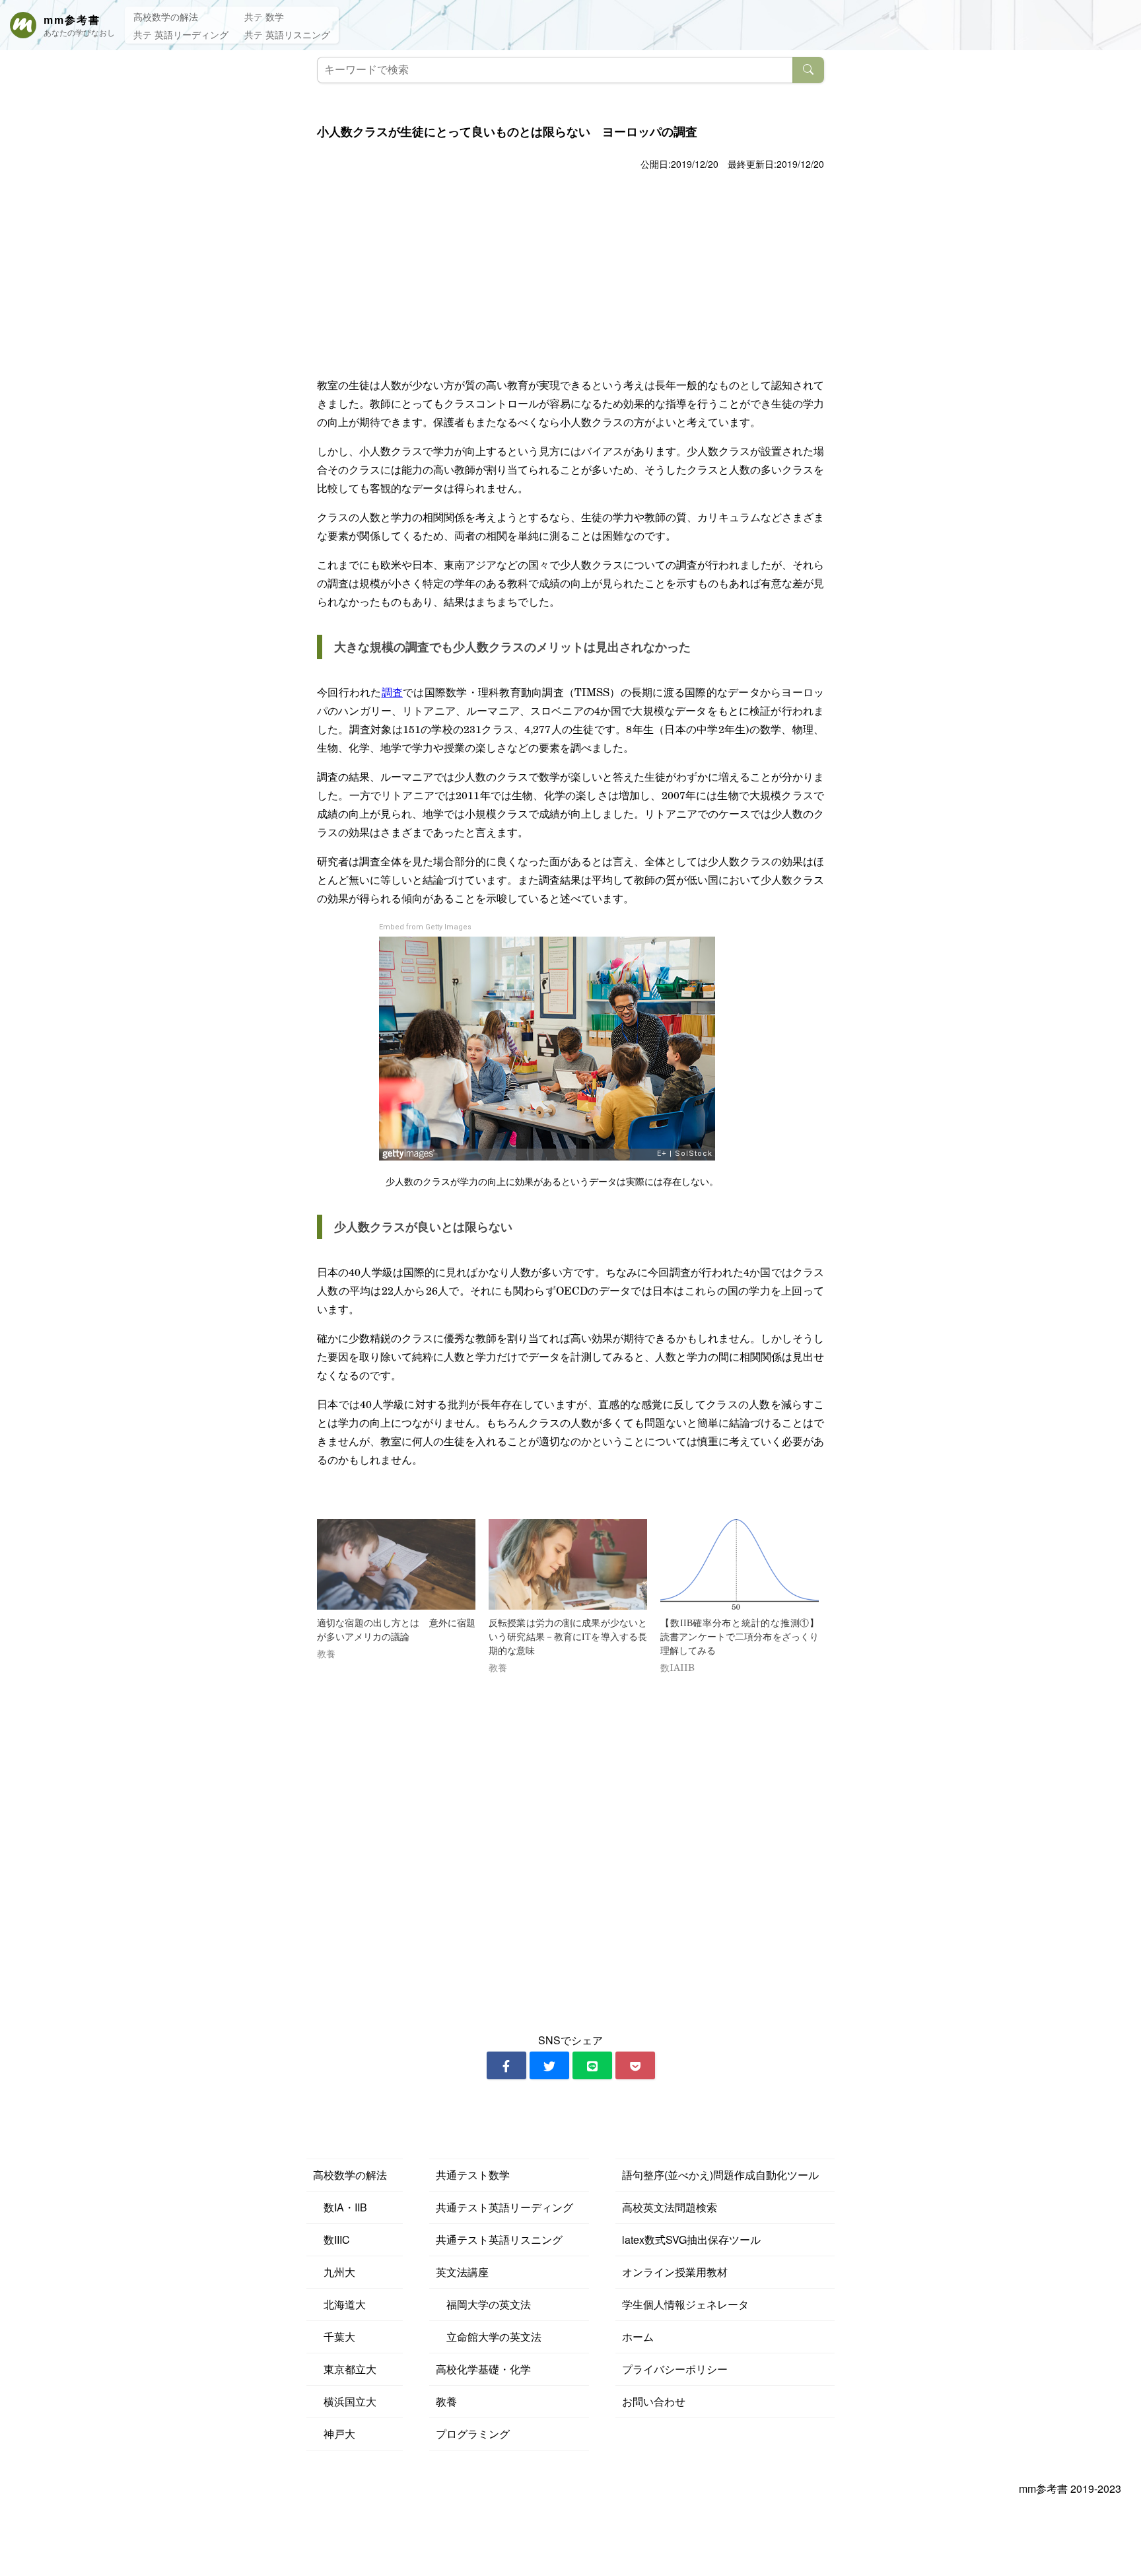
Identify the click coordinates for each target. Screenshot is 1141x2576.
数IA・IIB (340, 2207)
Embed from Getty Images (425, 927)
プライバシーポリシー (675, 2369)
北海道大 (339, 2304)
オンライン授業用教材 (675, 2272)
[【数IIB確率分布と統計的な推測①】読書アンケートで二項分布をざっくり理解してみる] (740, 1564)
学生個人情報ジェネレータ (685, 2304)
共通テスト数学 (473, 2175)
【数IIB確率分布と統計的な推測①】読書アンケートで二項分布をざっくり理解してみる (740, 1637)
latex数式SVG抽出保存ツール (691, 2239)
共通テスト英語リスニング (499, 2239)
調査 (393, 692)
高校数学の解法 (166, 17)
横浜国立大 (345, 2401)
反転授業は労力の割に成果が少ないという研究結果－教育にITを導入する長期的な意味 (568, 1637)
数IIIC (331, 2239)
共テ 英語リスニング (287, 34)
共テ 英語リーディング (181, 34)
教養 (446, 2401)
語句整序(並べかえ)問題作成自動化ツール (720, 2175)
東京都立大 (345, 2369)
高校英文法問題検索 (670, 2207)
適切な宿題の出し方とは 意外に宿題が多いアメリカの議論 (396, 1630)
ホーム (638, 2337)
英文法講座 (462, 2272)
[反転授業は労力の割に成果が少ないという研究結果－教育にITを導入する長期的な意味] (568, 1564)
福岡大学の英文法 (483, 2304)
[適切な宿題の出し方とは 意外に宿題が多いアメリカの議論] (396, 1564)
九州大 (334, 2272)
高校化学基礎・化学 (483, 2369)
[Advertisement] (570, 273)
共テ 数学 (264, 17)
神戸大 (334, 2434)
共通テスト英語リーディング (504, 2207)
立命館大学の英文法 (489, 2337)
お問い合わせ (654, 2401)
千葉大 (334, 2337)
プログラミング (473, 2434)
